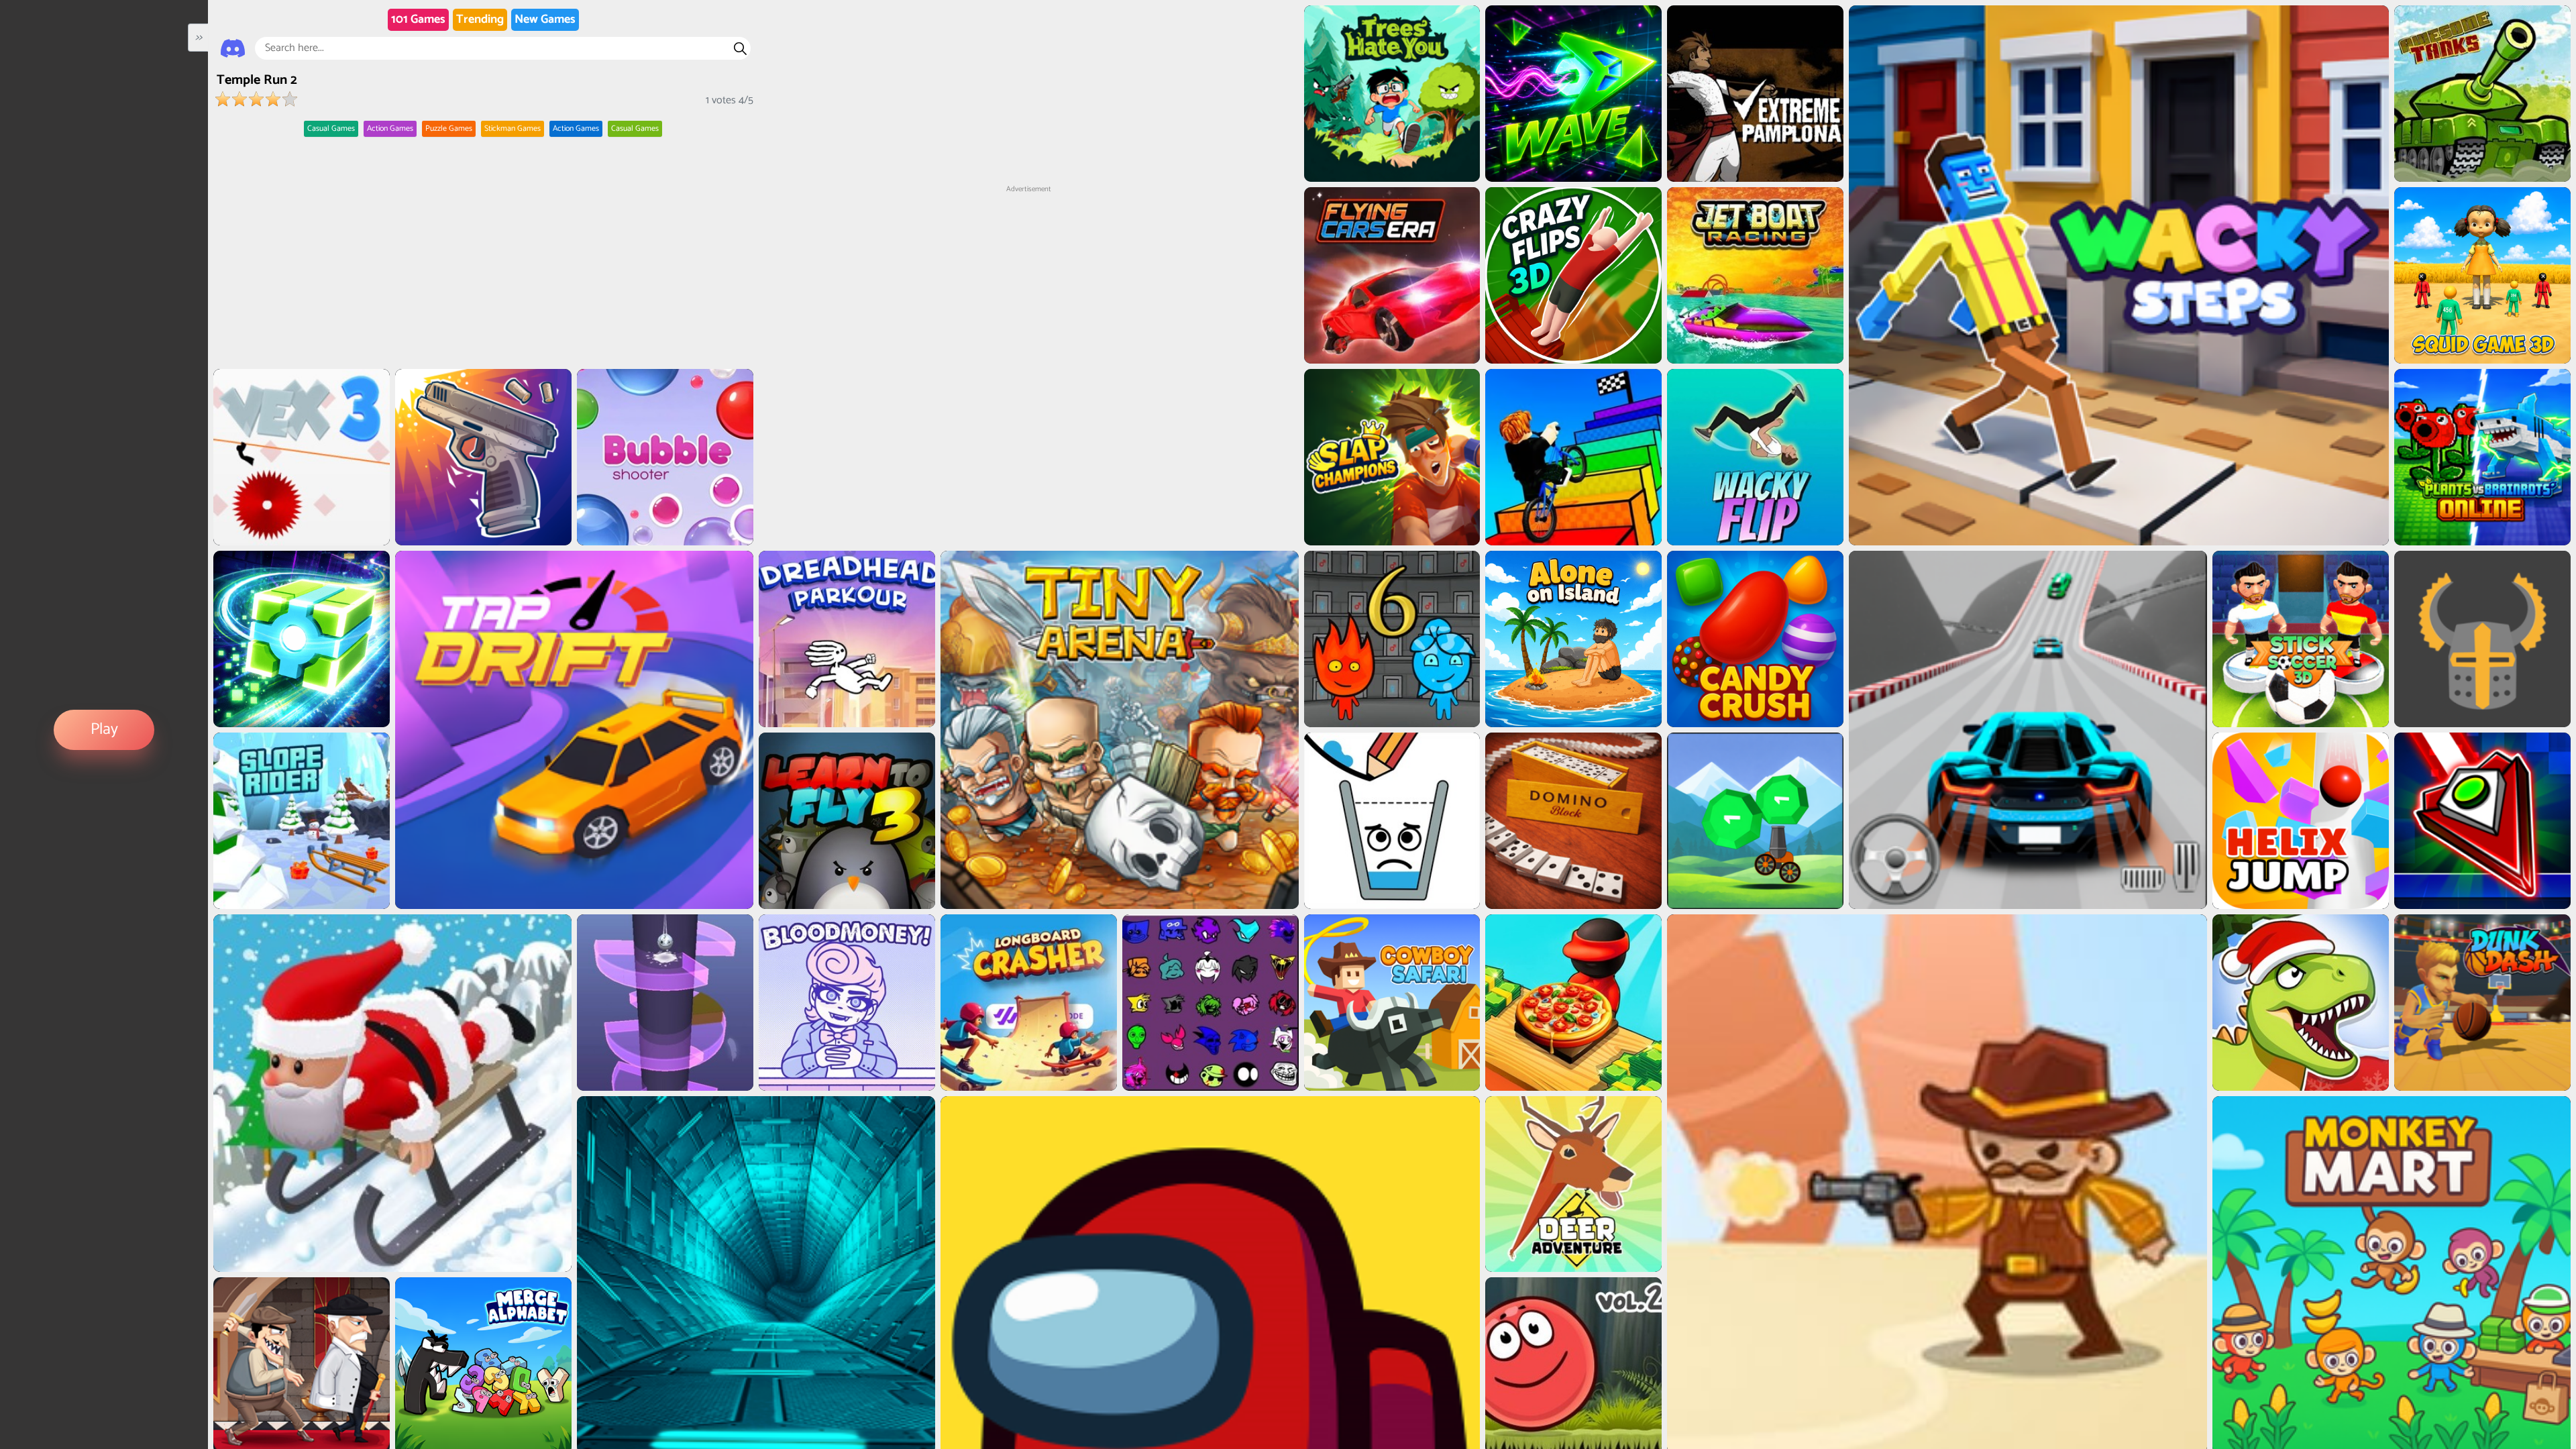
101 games (418, 19)
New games (545, 19)
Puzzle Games (449, 128)
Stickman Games (513, 128)
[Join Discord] (233, 48)
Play (104, 730)
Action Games (390, 128)
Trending (480, 19)
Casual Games (331, 128)
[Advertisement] (1028, 279)
